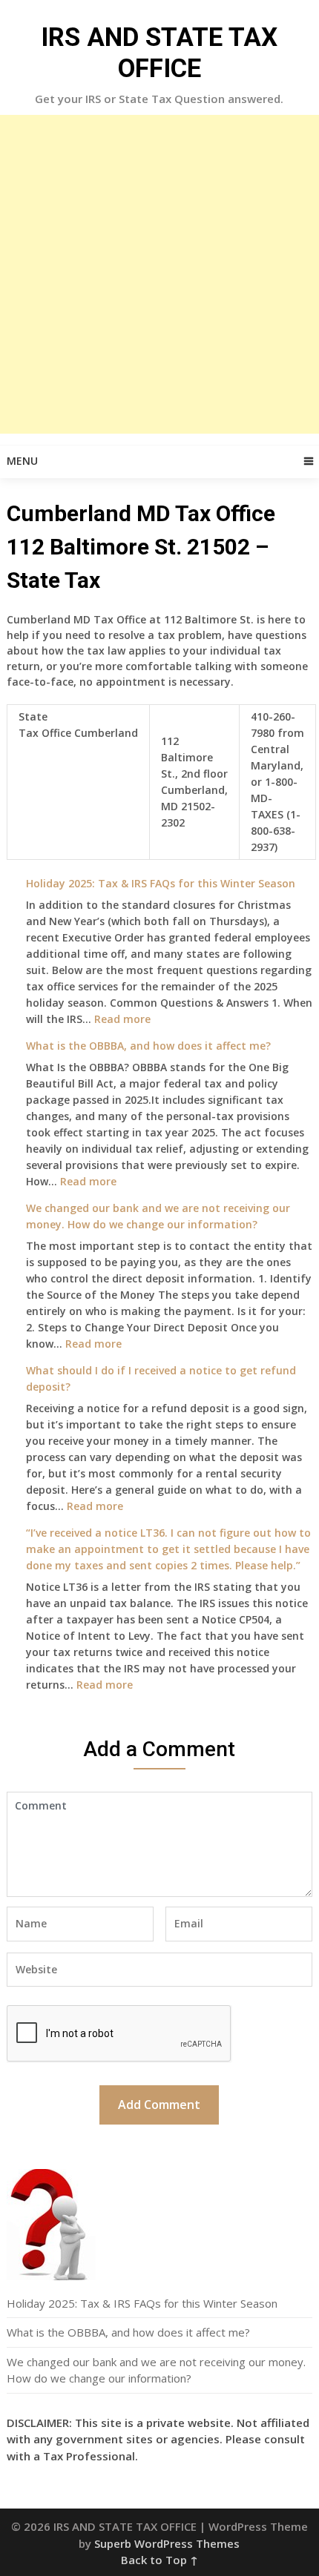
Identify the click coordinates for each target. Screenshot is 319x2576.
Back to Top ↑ (159, 2560)
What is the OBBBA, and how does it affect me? (148, 1046)
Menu (22, 461)
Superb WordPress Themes (167, 2543)
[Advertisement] (159, 274)
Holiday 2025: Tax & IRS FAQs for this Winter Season (161, 883)
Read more (122, 1019)
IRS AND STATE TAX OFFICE (159, 53)
